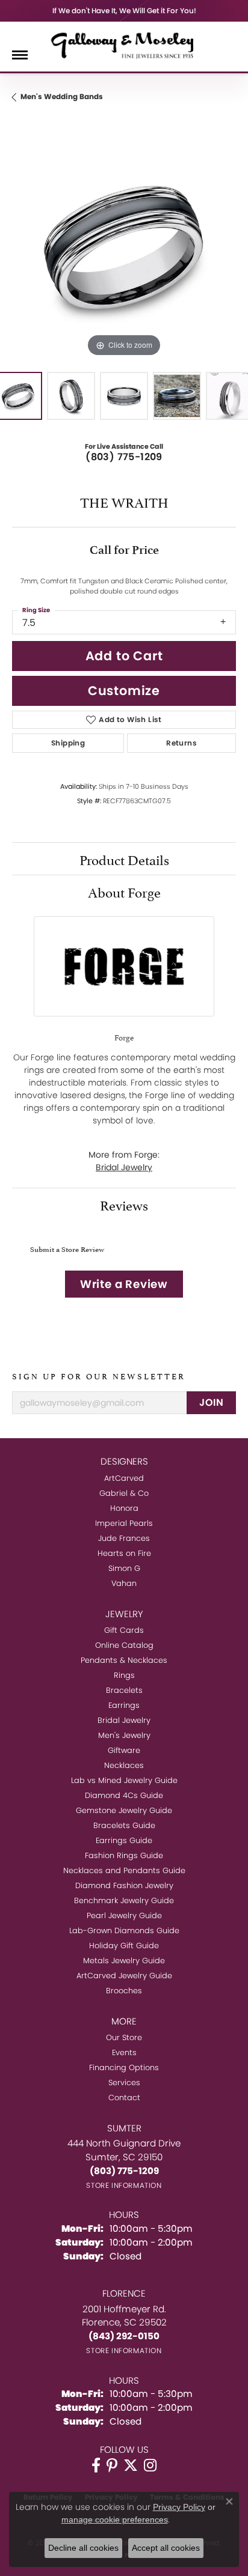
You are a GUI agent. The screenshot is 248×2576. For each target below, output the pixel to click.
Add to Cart (124, 656)
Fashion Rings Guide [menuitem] (124, 1855)
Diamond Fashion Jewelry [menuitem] (124, 1885)
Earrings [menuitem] (124, 1705)
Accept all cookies (166, 2548)
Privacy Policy (179, 2507)
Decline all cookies (83, 2548)
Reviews (124, 1204)
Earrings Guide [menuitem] (124, 1840)
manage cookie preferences (115, 2520)
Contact (124, 2098)
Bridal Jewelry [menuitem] (124, 1720)
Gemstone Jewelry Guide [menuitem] (124, 1810)
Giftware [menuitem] (124, 1750)
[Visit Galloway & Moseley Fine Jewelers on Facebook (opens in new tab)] (96, 2465)
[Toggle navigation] (20, 55)
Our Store (124, 2037)
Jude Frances (124, 1538)
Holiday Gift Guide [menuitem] (124, 1946)
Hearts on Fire (124, 1553)
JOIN (211, 1402)
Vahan (124, 1583)
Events (124, 2052)
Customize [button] (124, 691)
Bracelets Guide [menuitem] (124, 1825)
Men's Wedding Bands (62, 96)
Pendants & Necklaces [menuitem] (124, 1660)
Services (124, 2082)
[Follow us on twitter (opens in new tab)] (131, 2465)
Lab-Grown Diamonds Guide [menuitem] (124, 1930)
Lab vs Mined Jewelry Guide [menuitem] (124, 1780)
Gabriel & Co (124, 1493)
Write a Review (124, 1284)
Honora (124, 1508)
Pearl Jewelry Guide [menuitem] (124, 1915)
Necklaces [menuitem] (124, 1765)
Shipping (68, 743)
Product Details (124, 858)
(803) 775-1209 (124, 457)
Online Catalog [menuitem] (124, 1645)
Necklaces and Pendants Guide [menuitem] (124, 1870)
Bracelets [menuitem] (124, 1690)
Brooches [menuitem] (124, 1991)
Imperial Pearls (124, 1523)
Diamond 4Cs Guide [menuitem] (124, 1795)
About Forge (124, 891)
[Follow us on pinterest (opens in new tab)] (112, 2465)
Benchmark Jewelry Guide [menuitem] (124, 1900)
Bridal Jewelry (124, 1167)
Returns (181, 743)
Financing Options (124, 2067)
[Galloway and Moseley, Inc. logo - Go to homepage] (124, 45)
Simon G (124, 1568)
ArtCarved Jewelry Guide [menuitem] (124, 1976)
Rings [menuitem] (124, 1675)
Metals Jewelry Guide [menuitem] (124, 1961)
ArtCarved (124, 1478)
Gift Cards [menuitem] (124, 1630)
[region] (124, 248)
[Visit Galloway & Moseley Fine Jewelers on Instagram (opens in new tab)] (150, 2465)
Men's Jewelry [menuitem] (124, 1735)
